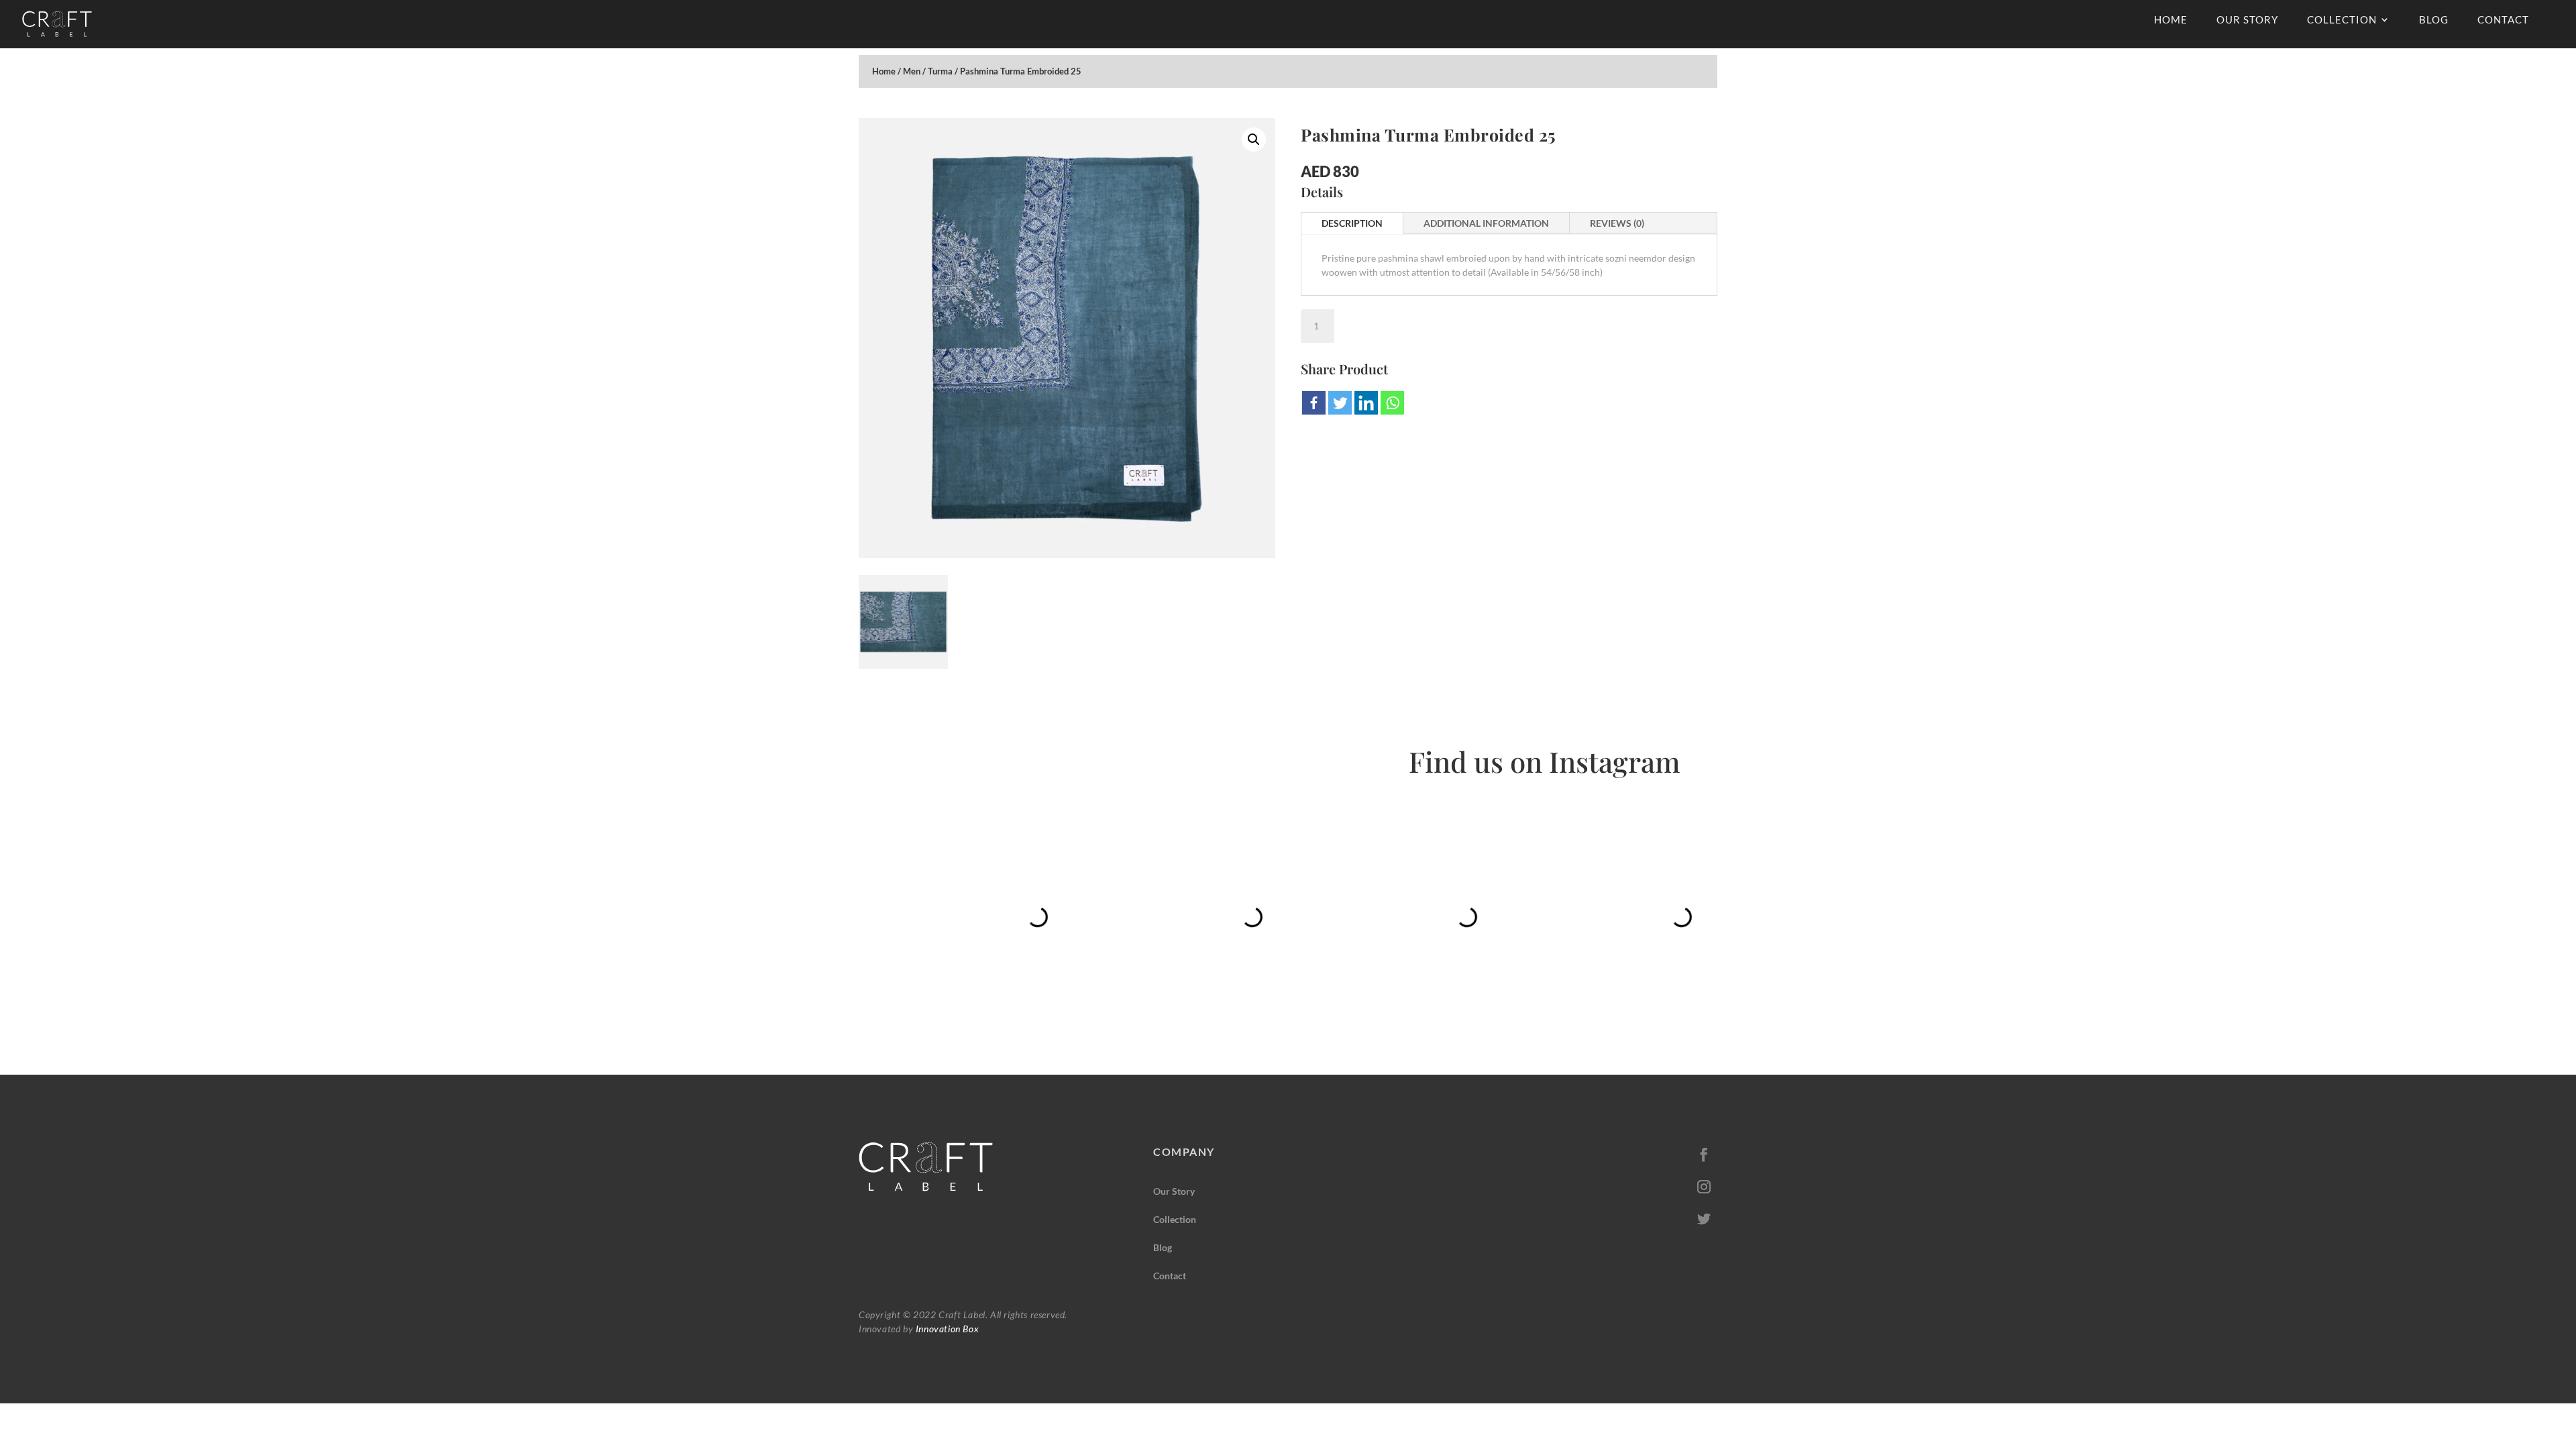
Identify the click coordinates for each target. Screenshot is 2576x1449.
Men (912, 71)
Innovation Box (946, 1329)
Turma (940, 71)
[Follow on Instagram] (1704, 1187)
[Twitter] (1340, 403)
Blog (2434, 20)
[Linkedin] (1366, 403)
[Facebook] (1314, 403)
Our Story (2247, 20)
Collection (2342, 20)
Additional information (1486, 223)
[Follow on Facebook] (1704, 1155)
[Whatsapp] (1392, 403)
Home (2171, 20)
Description (1352, 223)
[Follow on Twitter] (1704, 1219)
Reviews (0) (1617, 223)
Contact (2503, 20)
